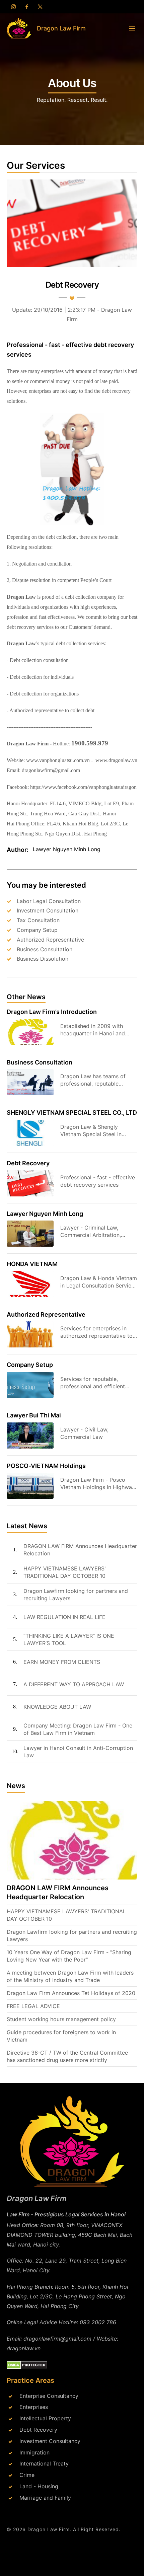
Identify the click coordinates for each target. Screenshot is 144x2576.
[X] (40, 7)
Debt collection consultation (39, 660)
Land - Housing (39, 2486)
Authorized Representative (50, 940)
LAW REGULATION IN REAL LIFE (64, 1617)
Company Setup (37, 930)
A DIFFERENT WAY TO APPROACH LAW (74, 1684)
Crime (27, 2475)
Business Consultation (45, 949)
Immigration (34, 2452)
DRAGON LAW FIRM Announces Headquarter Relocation (80, 1550)
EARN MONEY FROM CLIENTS (62, 1662)
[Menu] (132, 28)
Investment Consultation (48, 910)
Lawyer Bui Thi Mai (34, 1415)
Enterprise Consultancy (49, 2396)
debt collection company (91, 597)
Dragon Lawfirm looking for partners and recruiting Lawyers (76, 1595)
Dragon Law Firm (49, 2529)
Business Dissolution (43, 959)
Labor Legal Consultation (49, 901)
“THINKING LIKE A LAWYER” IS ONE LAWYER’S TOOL (69, 1639)
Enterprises (34, 2407)
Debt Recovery (28, 1163)
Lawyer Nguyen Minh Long (45, 1214)
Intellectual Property (45, 2418)
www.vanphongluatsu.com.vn (58, 760)
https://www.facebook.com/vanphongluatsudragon (83, 787)
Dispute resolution (31, 580)
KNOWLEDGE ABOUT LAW (57, 1707)
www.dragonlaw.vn (116, 760)
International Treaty (44, 2463)
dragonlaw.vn (24, 2348)
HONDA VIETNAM (32, 1264)
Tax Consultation (38, 920)
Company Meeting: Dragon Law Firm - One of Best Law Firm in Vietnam (78, 1729)
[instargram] (13, 7)
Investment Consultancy (50, 2441)
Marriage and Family (45, 2498)
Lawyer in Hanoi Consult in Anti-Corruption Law (78, 1752)
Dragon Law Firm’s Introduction (52, 1012)
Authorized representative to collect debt (52, 710)
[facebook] (27, 7)
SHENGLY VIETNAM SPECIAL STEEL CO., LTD (72, 1113)
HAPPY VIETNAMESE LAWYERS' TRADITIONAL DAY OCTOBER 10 (65, 1572)
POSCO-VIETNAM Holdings (46, 1466)
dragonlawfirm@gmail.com (51, 770)
